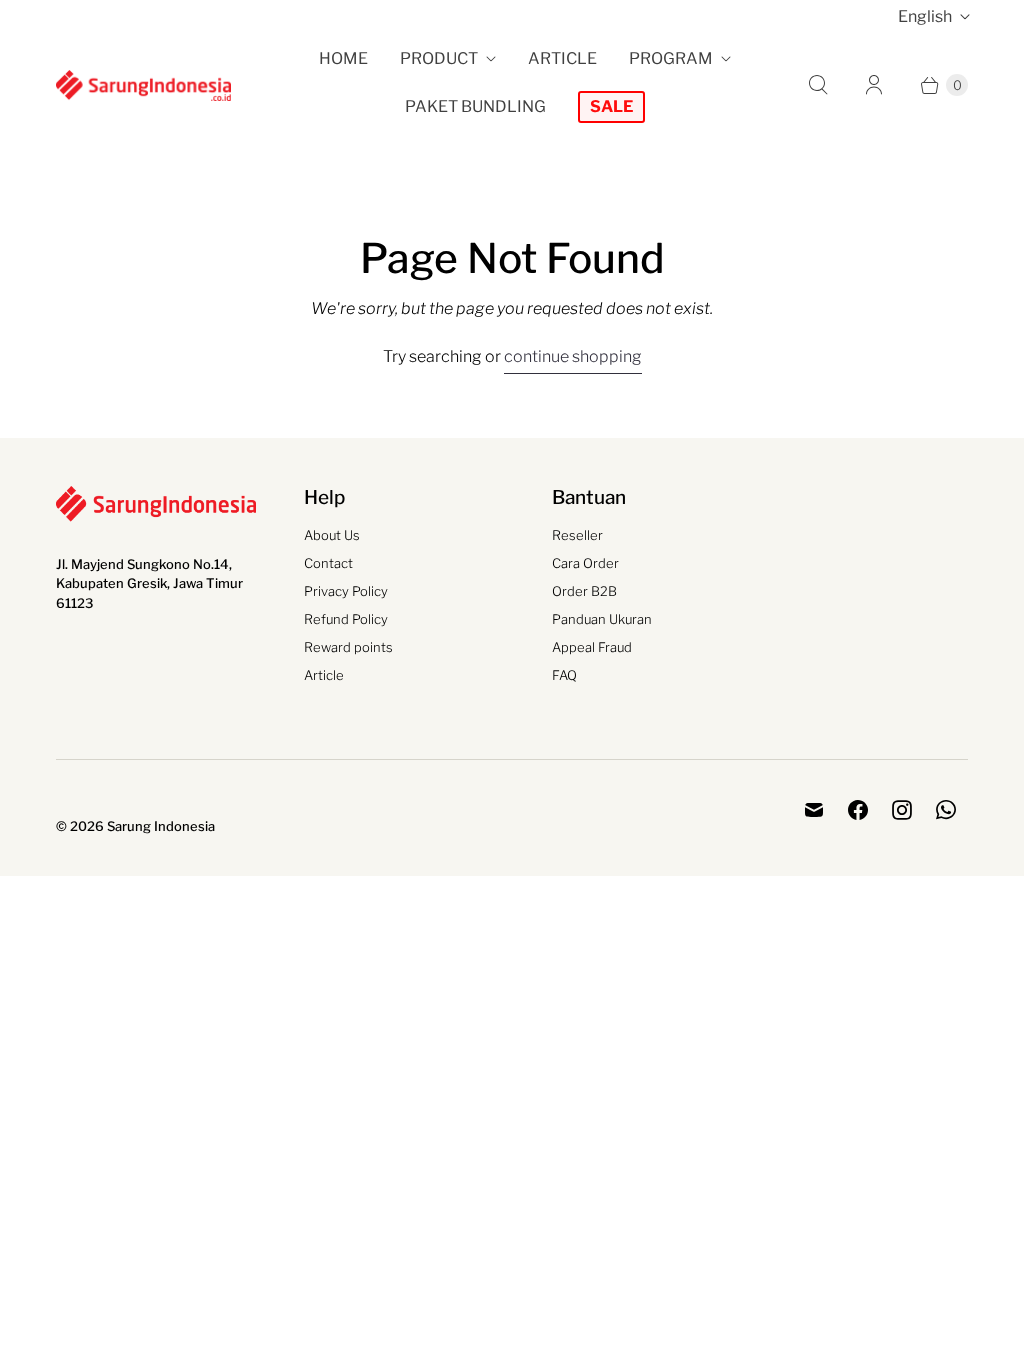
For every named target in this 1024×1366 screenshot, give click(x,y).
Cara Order (585, 563)
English (925, 16)
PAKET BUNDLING (475, 106)
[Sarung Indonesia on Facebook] (858, 810)
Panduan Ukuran (602, 619)
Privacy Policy (346, 591)
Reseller (577, 535)
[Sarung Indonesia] (143, 86)
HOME (343, 58)
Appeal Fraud (592, 647)
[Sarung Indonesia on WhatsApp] (946, 810)
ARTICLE (562, 58)
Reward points (348, 647)
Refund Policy (346, 619)
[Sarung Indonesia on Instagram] (902, 810)
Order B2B (584, 591)
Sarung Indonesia (161, 826)
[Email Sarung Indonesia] (814, 810)
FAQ (564, 675)
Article (324, 675)
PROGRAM (671, 58)
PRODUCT (439, 58)
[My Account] (874, 85)
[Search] (818, 85)
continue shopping (573, 356)
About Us (332, 535)
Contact (328, 563)
